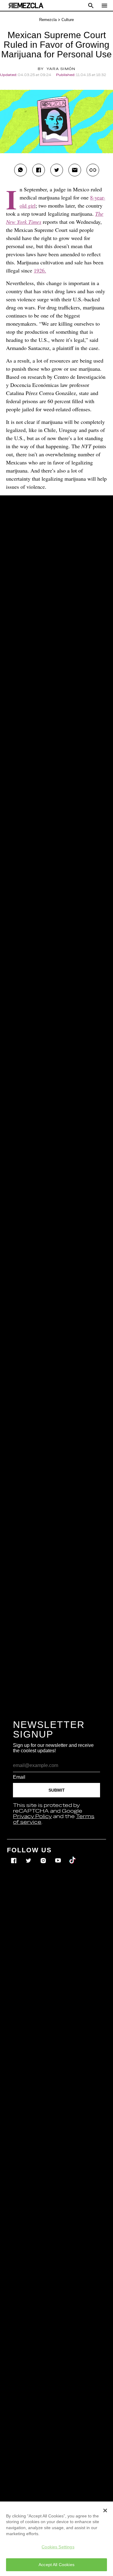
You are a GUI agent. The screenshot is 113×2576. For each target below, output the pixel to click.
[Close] (105, 2511)
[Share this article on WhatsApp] (20, 170)
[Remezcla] (26, 6)
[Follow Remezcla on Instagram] (44, 1856)
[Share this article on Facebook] (39, 170)
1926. (40, 270)
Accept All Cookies (56, 2565)
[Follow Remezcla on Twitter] (29, 1856)
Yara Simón (61, 69)
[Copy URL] (93, 170)
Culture (68, 20)
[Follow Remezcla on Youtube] (59, 1856)
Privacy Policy (32, 1817)
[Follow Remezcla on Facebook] (14, 1856)
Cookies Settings (58, 2547)
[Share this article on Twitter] (57, 170)
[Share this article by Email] (75, 170)
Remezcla (48, 20)
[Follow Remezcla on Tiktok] (73, 1856)
